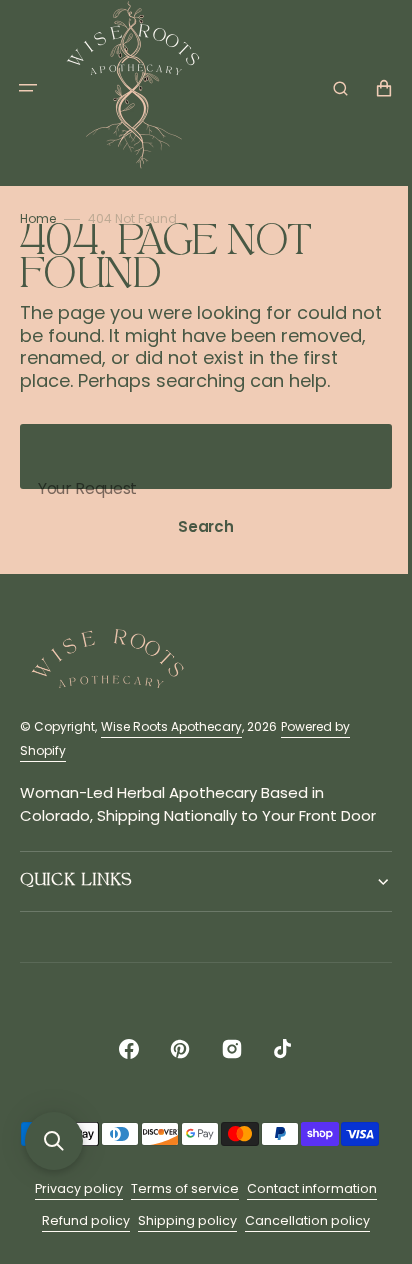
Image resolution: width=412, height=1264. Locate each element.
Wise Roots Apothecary (171, 749)
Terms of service (178, 1237)
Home (38, 218)
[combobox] (198, 479)
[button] (28, 88)
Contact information (305, 1237)
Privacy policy (72, 1237)
